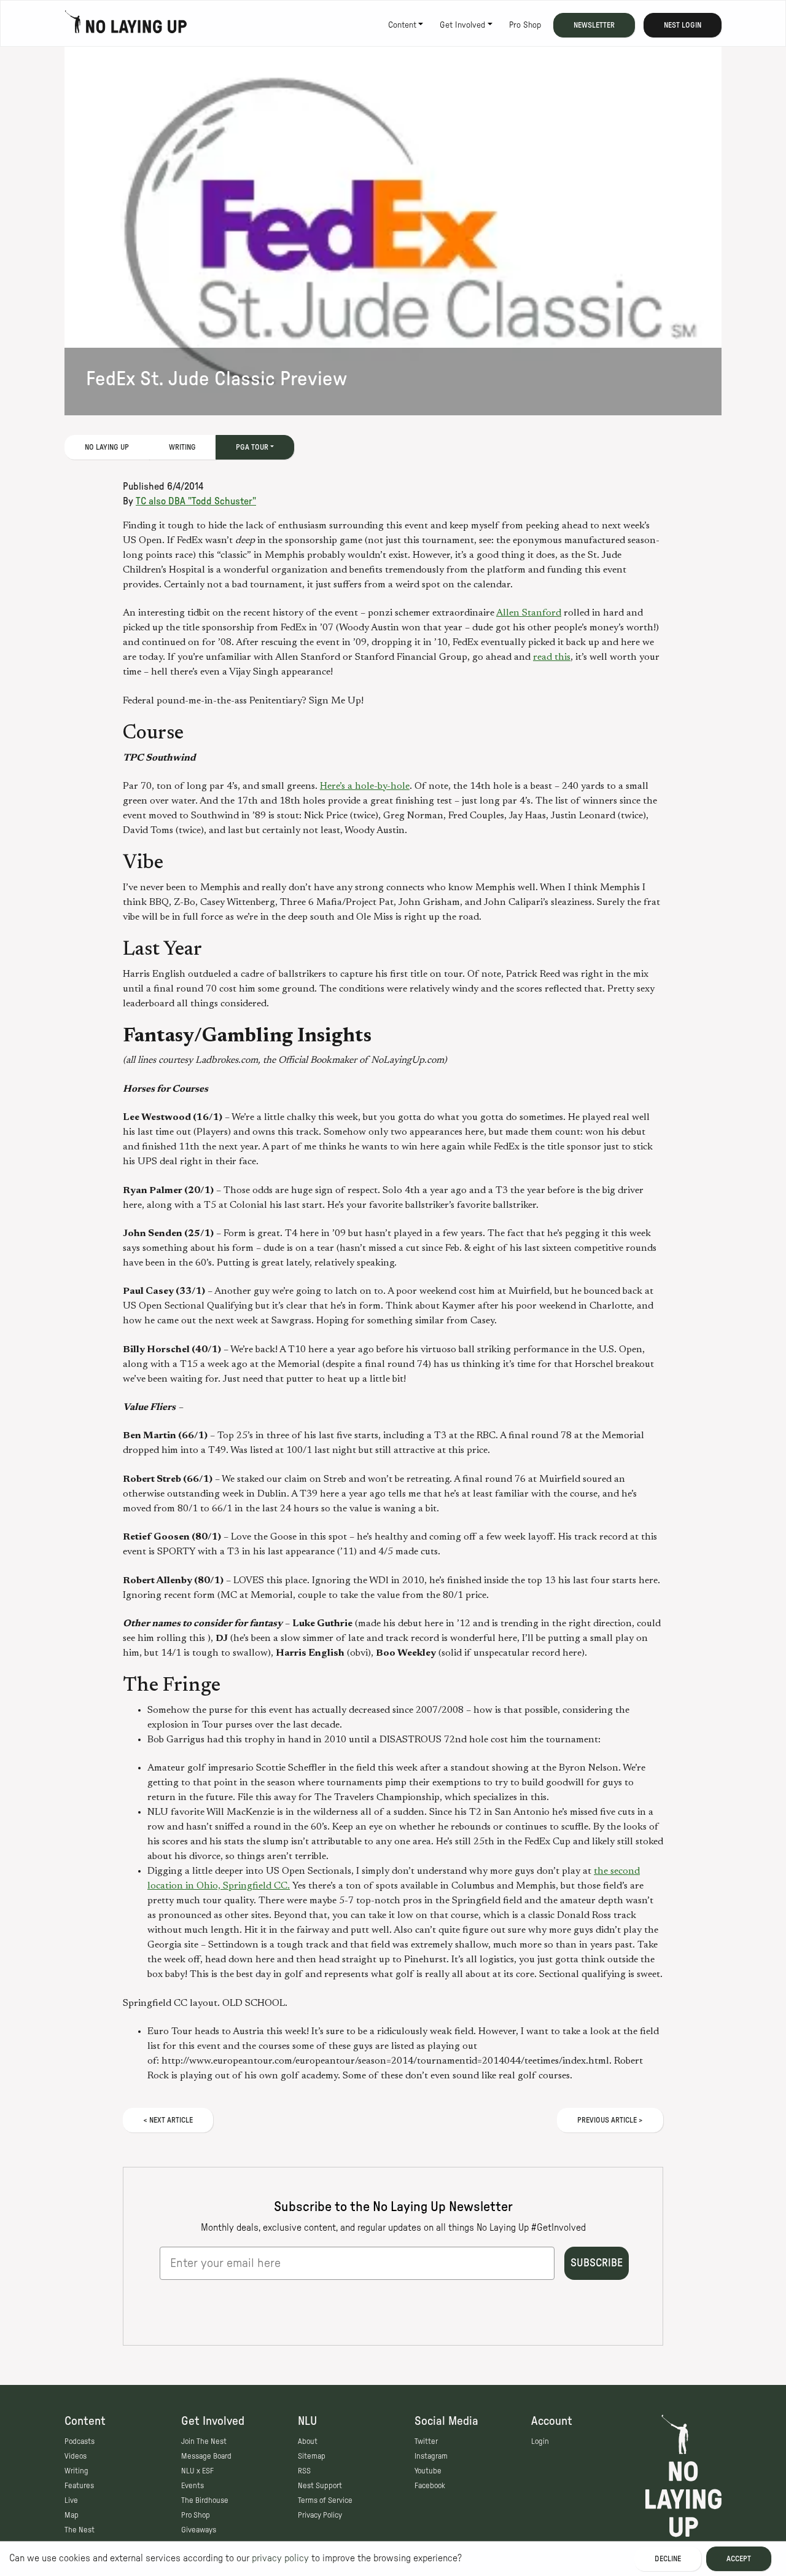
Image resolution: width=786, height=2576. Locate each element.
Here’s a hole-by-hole (365, 786)
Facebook (430, 2486)
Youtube (428, 2471)
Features (79, 2486)
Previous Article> (610, 2120)
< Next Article (168, 2120)
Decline (668, 2559)
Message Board (206, 2456)
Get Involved (462, 25)
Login (540, 2441)
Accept (739, 2559)
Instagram (431, 2456)
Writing (182, 447)
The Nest (80, 2530)
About (308, 2441)
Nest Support (320, 2486)
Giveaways (199, 2530)
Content (402, 25)
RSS (304, 2471)
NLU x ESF (197, 2471)
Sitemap (312, 2456)
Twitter (426, 2441)
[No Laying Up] (126, 25)
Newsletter (594, 25)
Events (193, 2486)
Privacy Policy (320, 2515)
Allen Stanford (529, 613)
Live (71, 2500)
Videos (76, 2456)
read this (552, 657)
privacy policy (280, 2558)
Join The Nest (204, 2441)
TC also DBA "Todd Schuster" (196, 501)
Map (72, 2515)
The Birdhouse (205, 2500)
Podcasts (80, 2441)
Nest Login (683, 25)
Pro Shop (525, 25)
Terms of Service (325, 2500)
